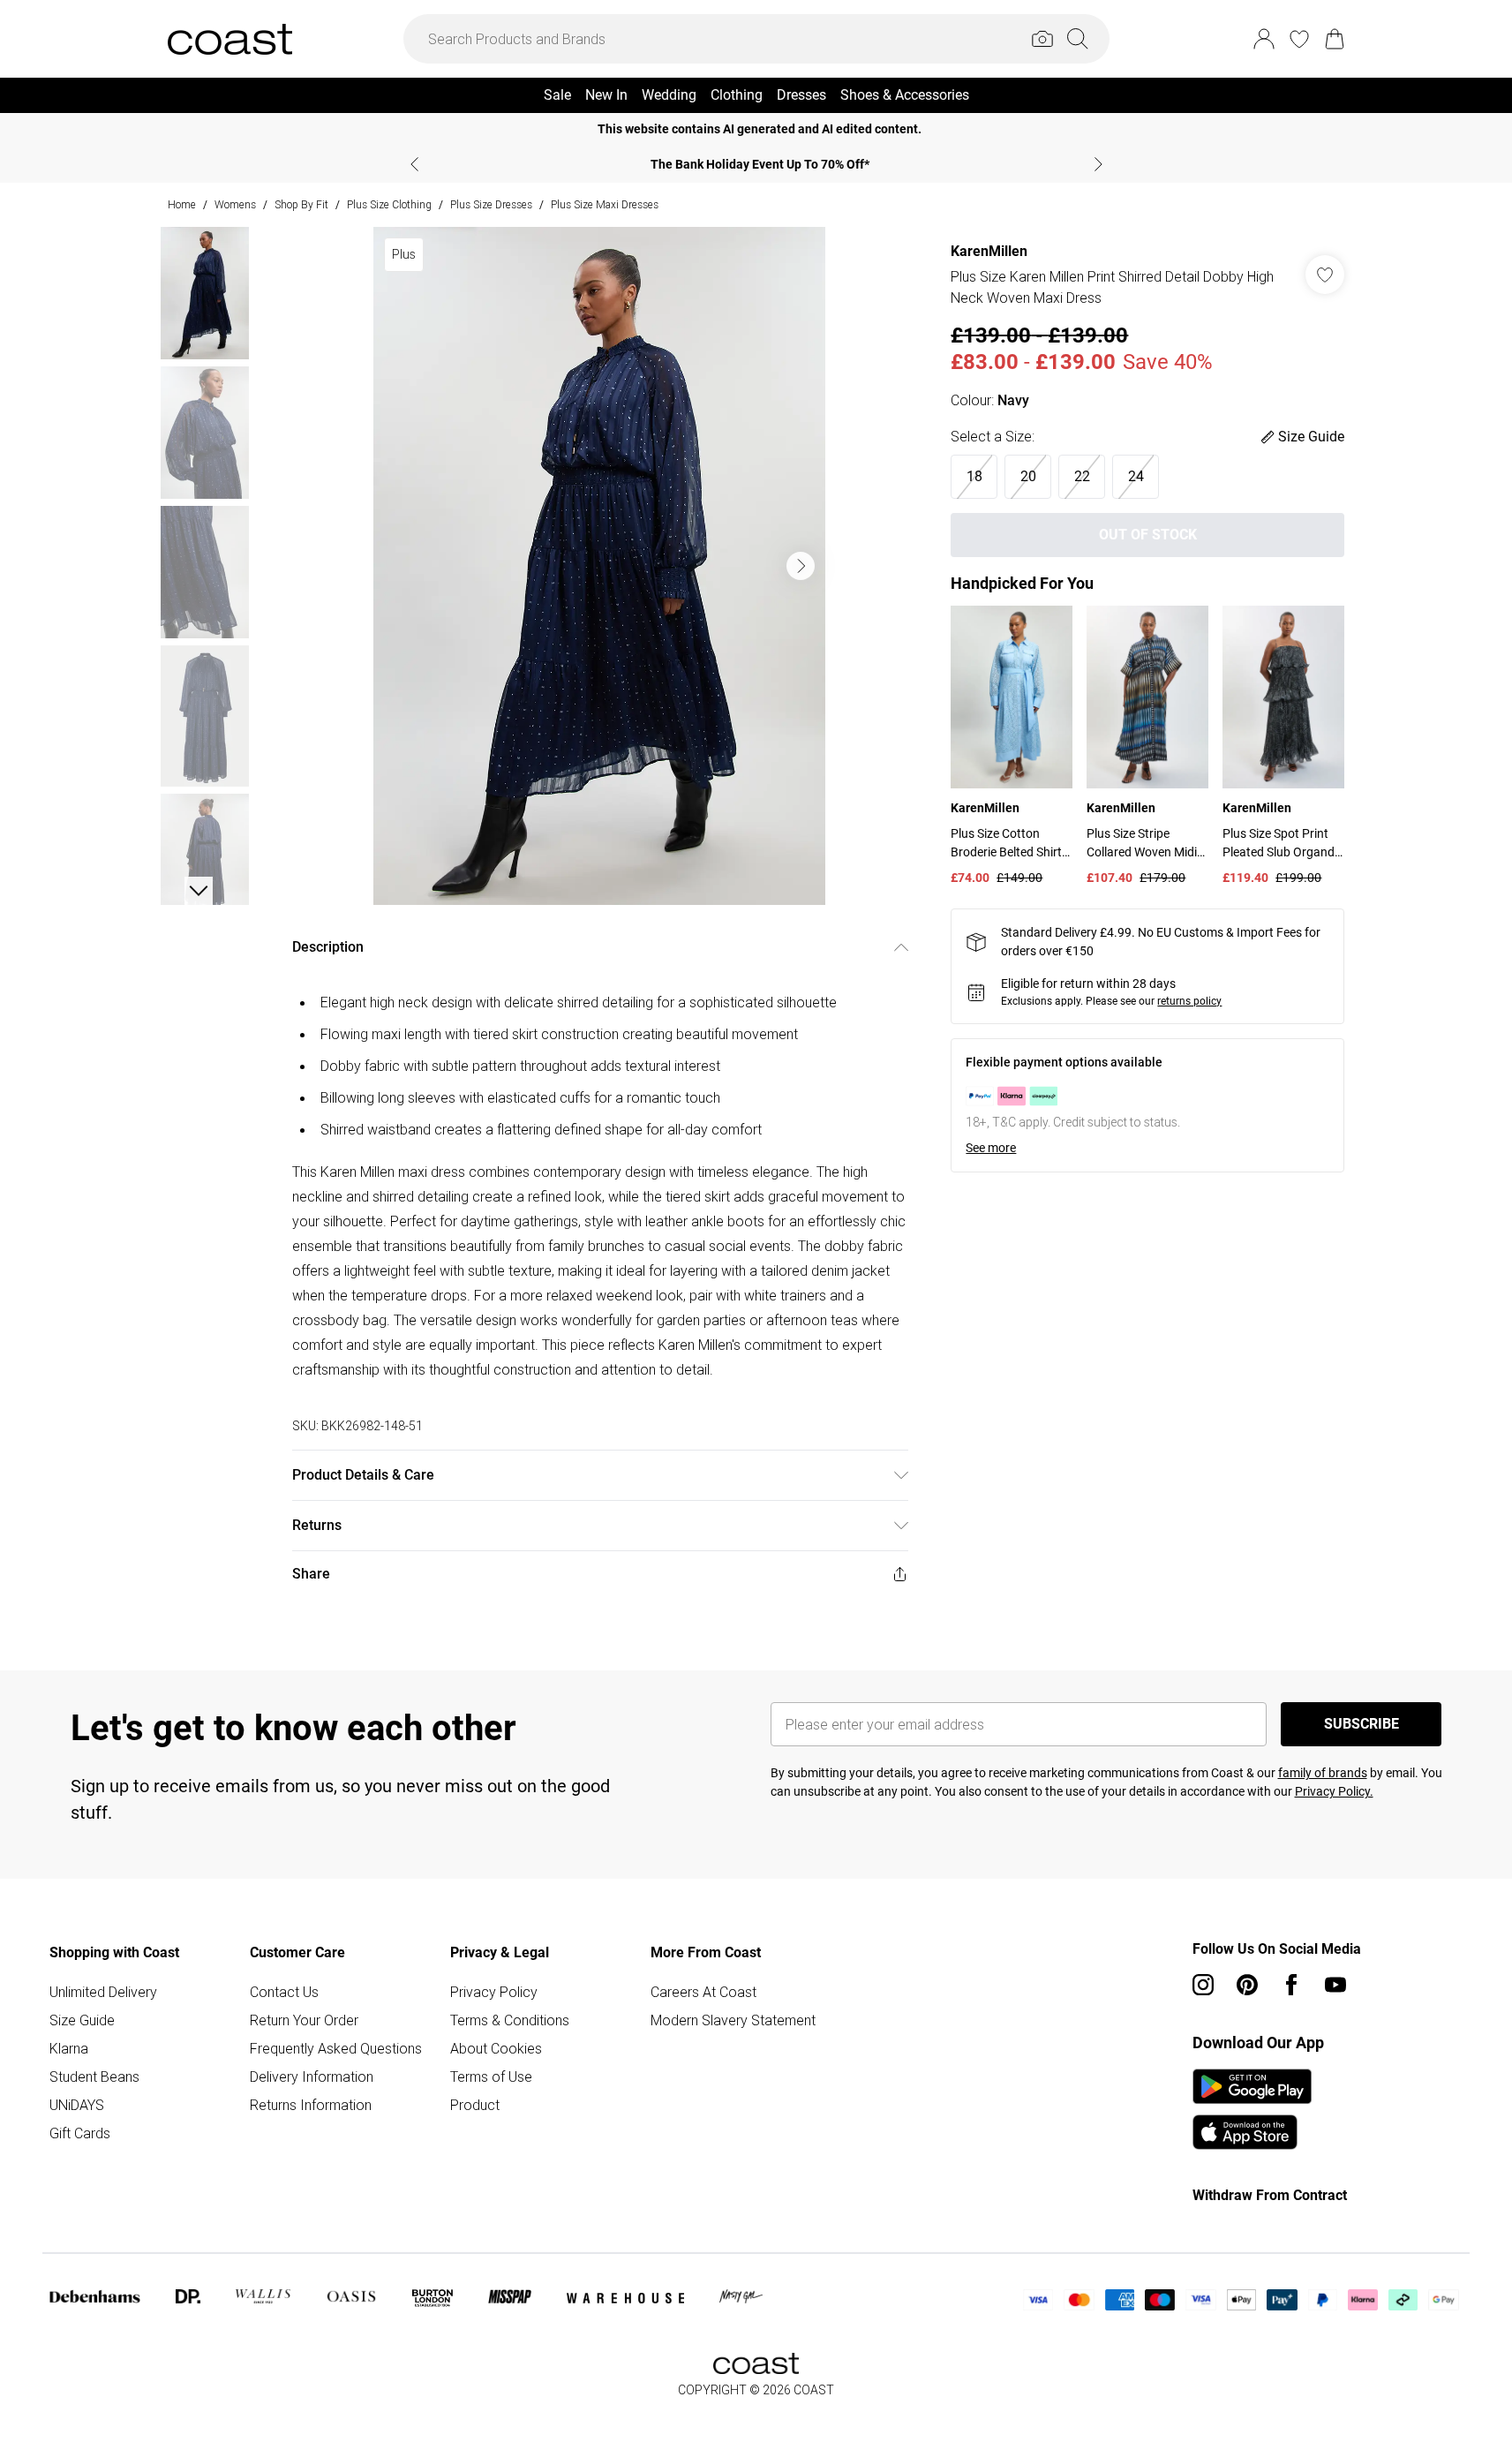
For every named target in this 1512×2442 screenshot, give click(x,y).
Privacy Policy (494, 1992)
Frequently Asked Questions (336, 2048)
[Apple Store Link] (1252, 2132)
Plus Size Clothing (389, 204)
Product (475, 2105)
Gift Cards (80, 2133)
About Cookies (496, 2048)
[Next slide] (1098, 164)
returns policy (1189, 1001)
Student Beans (94, 2076)
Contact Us (284, 1992)
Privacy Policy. (1334, 1791)
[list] (599, 566)
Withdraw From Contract (1270, 2195)
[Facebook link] (1291, 1985)
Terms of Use (491, 2076)
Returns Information (311, 2105)
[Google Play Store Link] (1252, 2086)
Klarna (69, 2048)
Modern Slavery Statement (733, 2020)
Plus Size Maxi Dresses (605, 204)
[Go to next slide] (801, 566)
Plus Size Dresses (491, 204)
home (182, 204)
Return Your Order (304, 2020)
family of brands (1323, 1773)
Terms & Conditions (510, 2020)
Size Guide (82, 2020)
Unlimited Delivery (103, 1992)
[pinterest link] (1247, 1985)
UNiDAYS (77, 2105)
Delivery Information (312, 2076)
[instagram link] (1203, 1985)
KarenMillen (989, 251)
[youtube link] (1335, 1985)
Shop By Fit (301, 204)
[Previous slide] (414, 164)
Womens (235, 204)
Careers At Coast (703, 1992)
